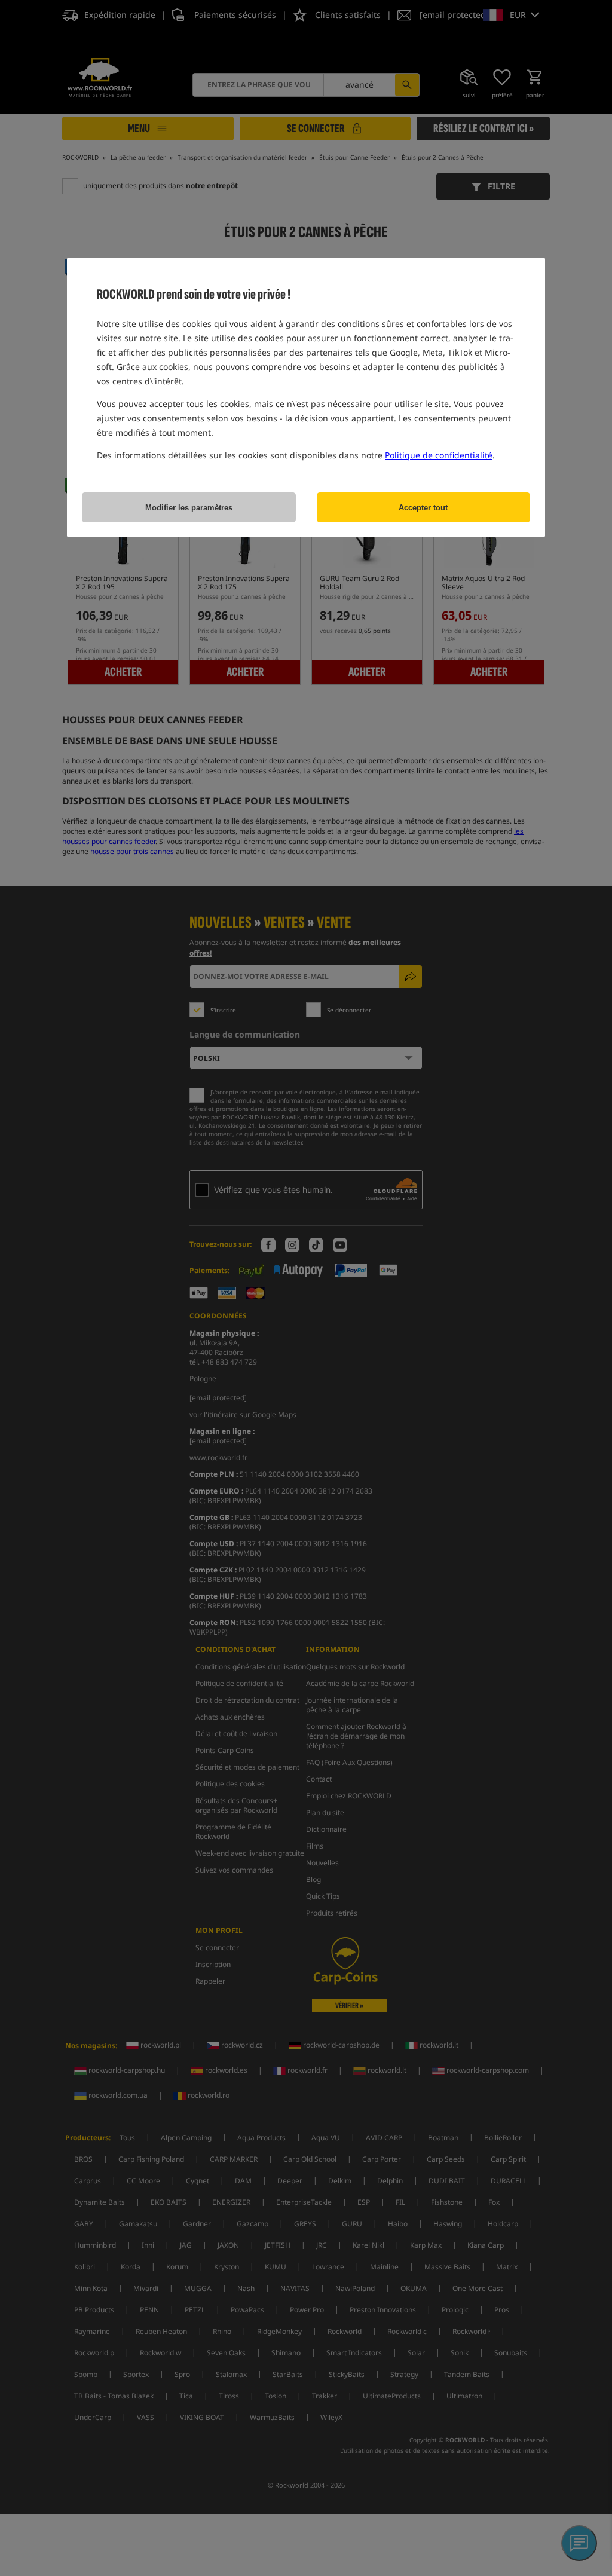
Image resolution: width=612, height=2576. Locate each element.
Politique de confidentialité (439, 455)
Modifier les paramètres (189, 508)
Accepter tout (423, 508)
